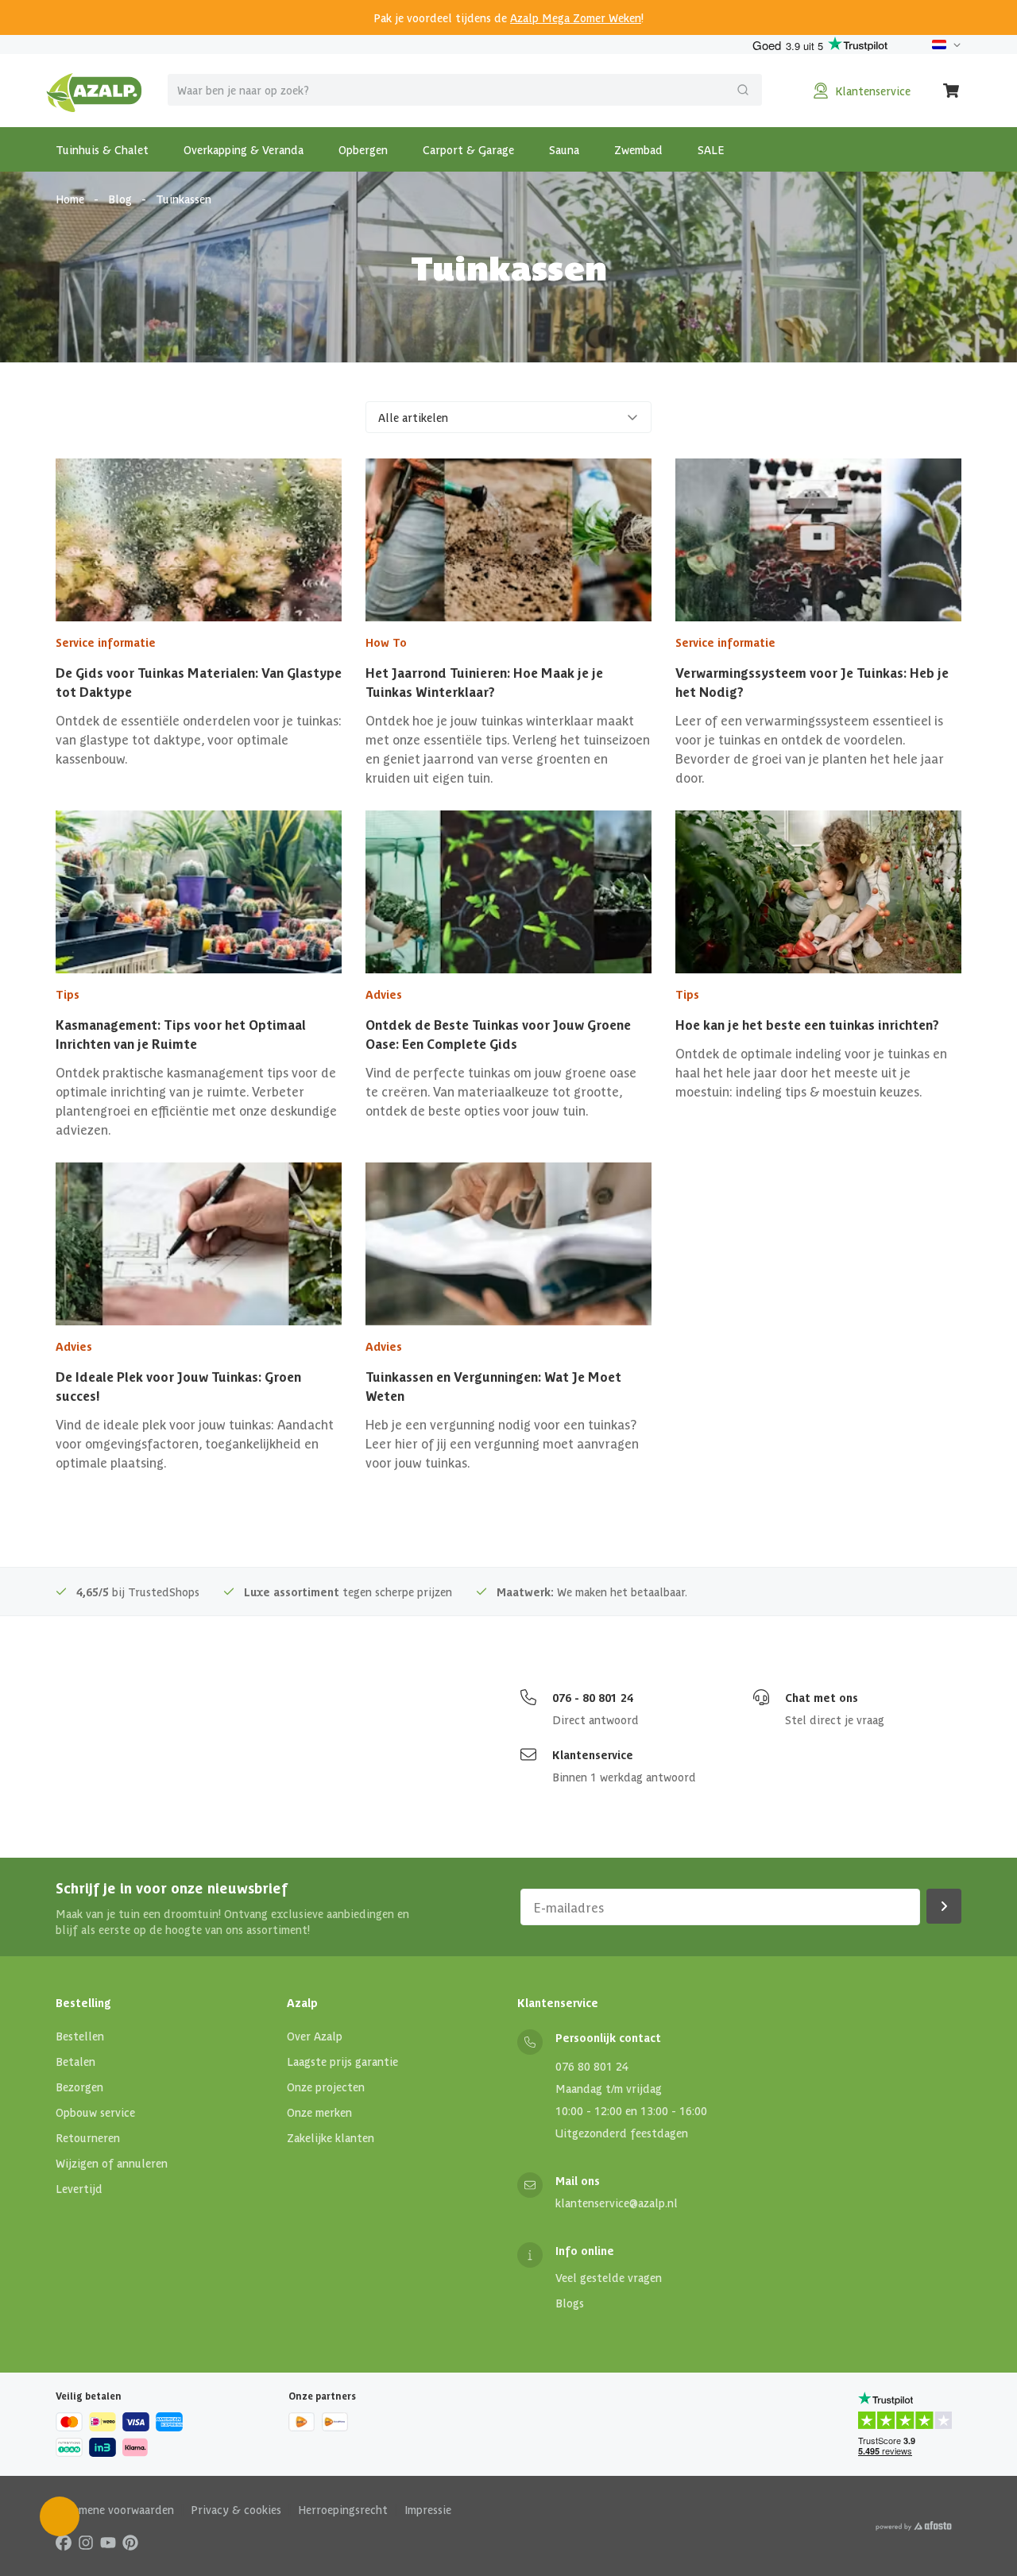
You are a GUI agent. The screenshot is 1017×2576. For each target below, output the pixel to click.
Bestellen (80, 2036)
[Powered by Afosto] (914, 2526)
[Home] (94, 91)
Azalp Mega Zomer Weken (576, 17)
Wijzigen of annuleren (112, 2163)
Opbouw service (95, 2112)
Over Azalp (315, 2036)
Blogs (570, 2303)
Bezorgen (79, 2087)
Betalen (75, 2061)
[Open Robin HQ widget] (60, 2516)
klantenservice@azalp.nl (617, 2203)
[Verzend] (743, 90)
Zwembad (638, 149)
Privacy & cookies (236, 2509)
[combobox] (465, 90)
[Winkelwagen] (952, 91)
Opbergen (363, 149)
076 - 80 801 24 (593, 1697)
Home (70, 199)
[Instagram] (86, 2542)
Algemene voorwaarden (115, 2509)
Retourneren (88, 2137)
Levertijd (79, 2188)
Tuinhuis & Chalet (102, 149)
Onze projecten (326, 2087)
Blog (120, 199)
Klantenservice (593, 1754)
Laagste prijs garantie (342, 2061)
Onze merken (319, 2112)
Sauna (564, 149)
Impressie (428, 2509)
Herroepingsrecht (343, 2509)
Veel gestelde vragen (609, 2277)
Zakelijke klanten (331, 2137)
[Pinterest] (130, 2542)
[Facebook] (64, 2542)
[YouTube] (108, 2542)
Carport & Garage (468, 149)
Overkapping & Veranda (244, 149)
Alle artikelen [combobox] (413, 417)
